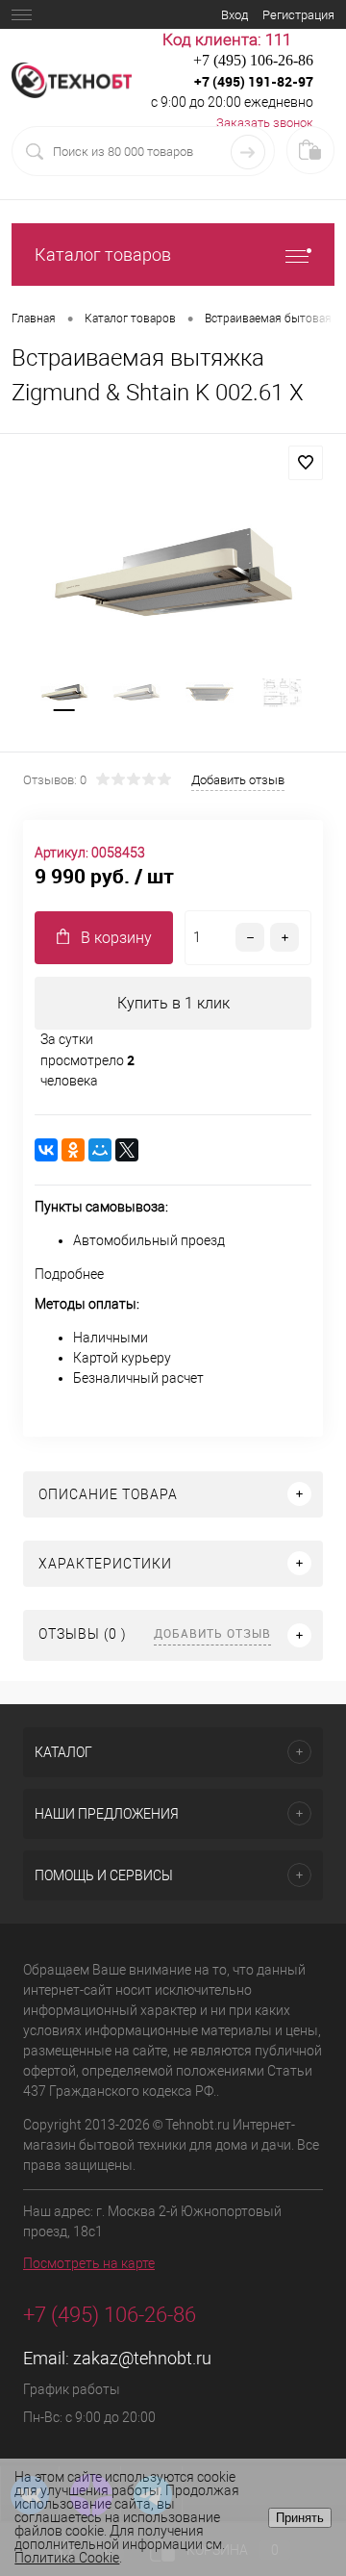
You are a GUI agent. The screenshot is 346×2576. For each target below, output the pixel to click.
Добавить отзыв (212, 1633)
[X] (127, 1150)
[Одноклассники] (73, 1150)
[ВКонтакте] (46, 1150)
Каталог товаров (103, 255)
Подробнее (69, 1274)
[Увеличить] (173, 573)
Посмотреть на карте (89, 2263)
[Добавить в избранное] (306, 463)
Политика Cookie (67, 2558)
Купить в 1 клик (173, 1003)
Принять (300, 2518)
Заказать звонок (265, 123)
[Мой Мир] (100, 1150)
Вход (235, 15)
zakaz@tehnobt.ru (142, 2358)
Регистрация (298, 15)
